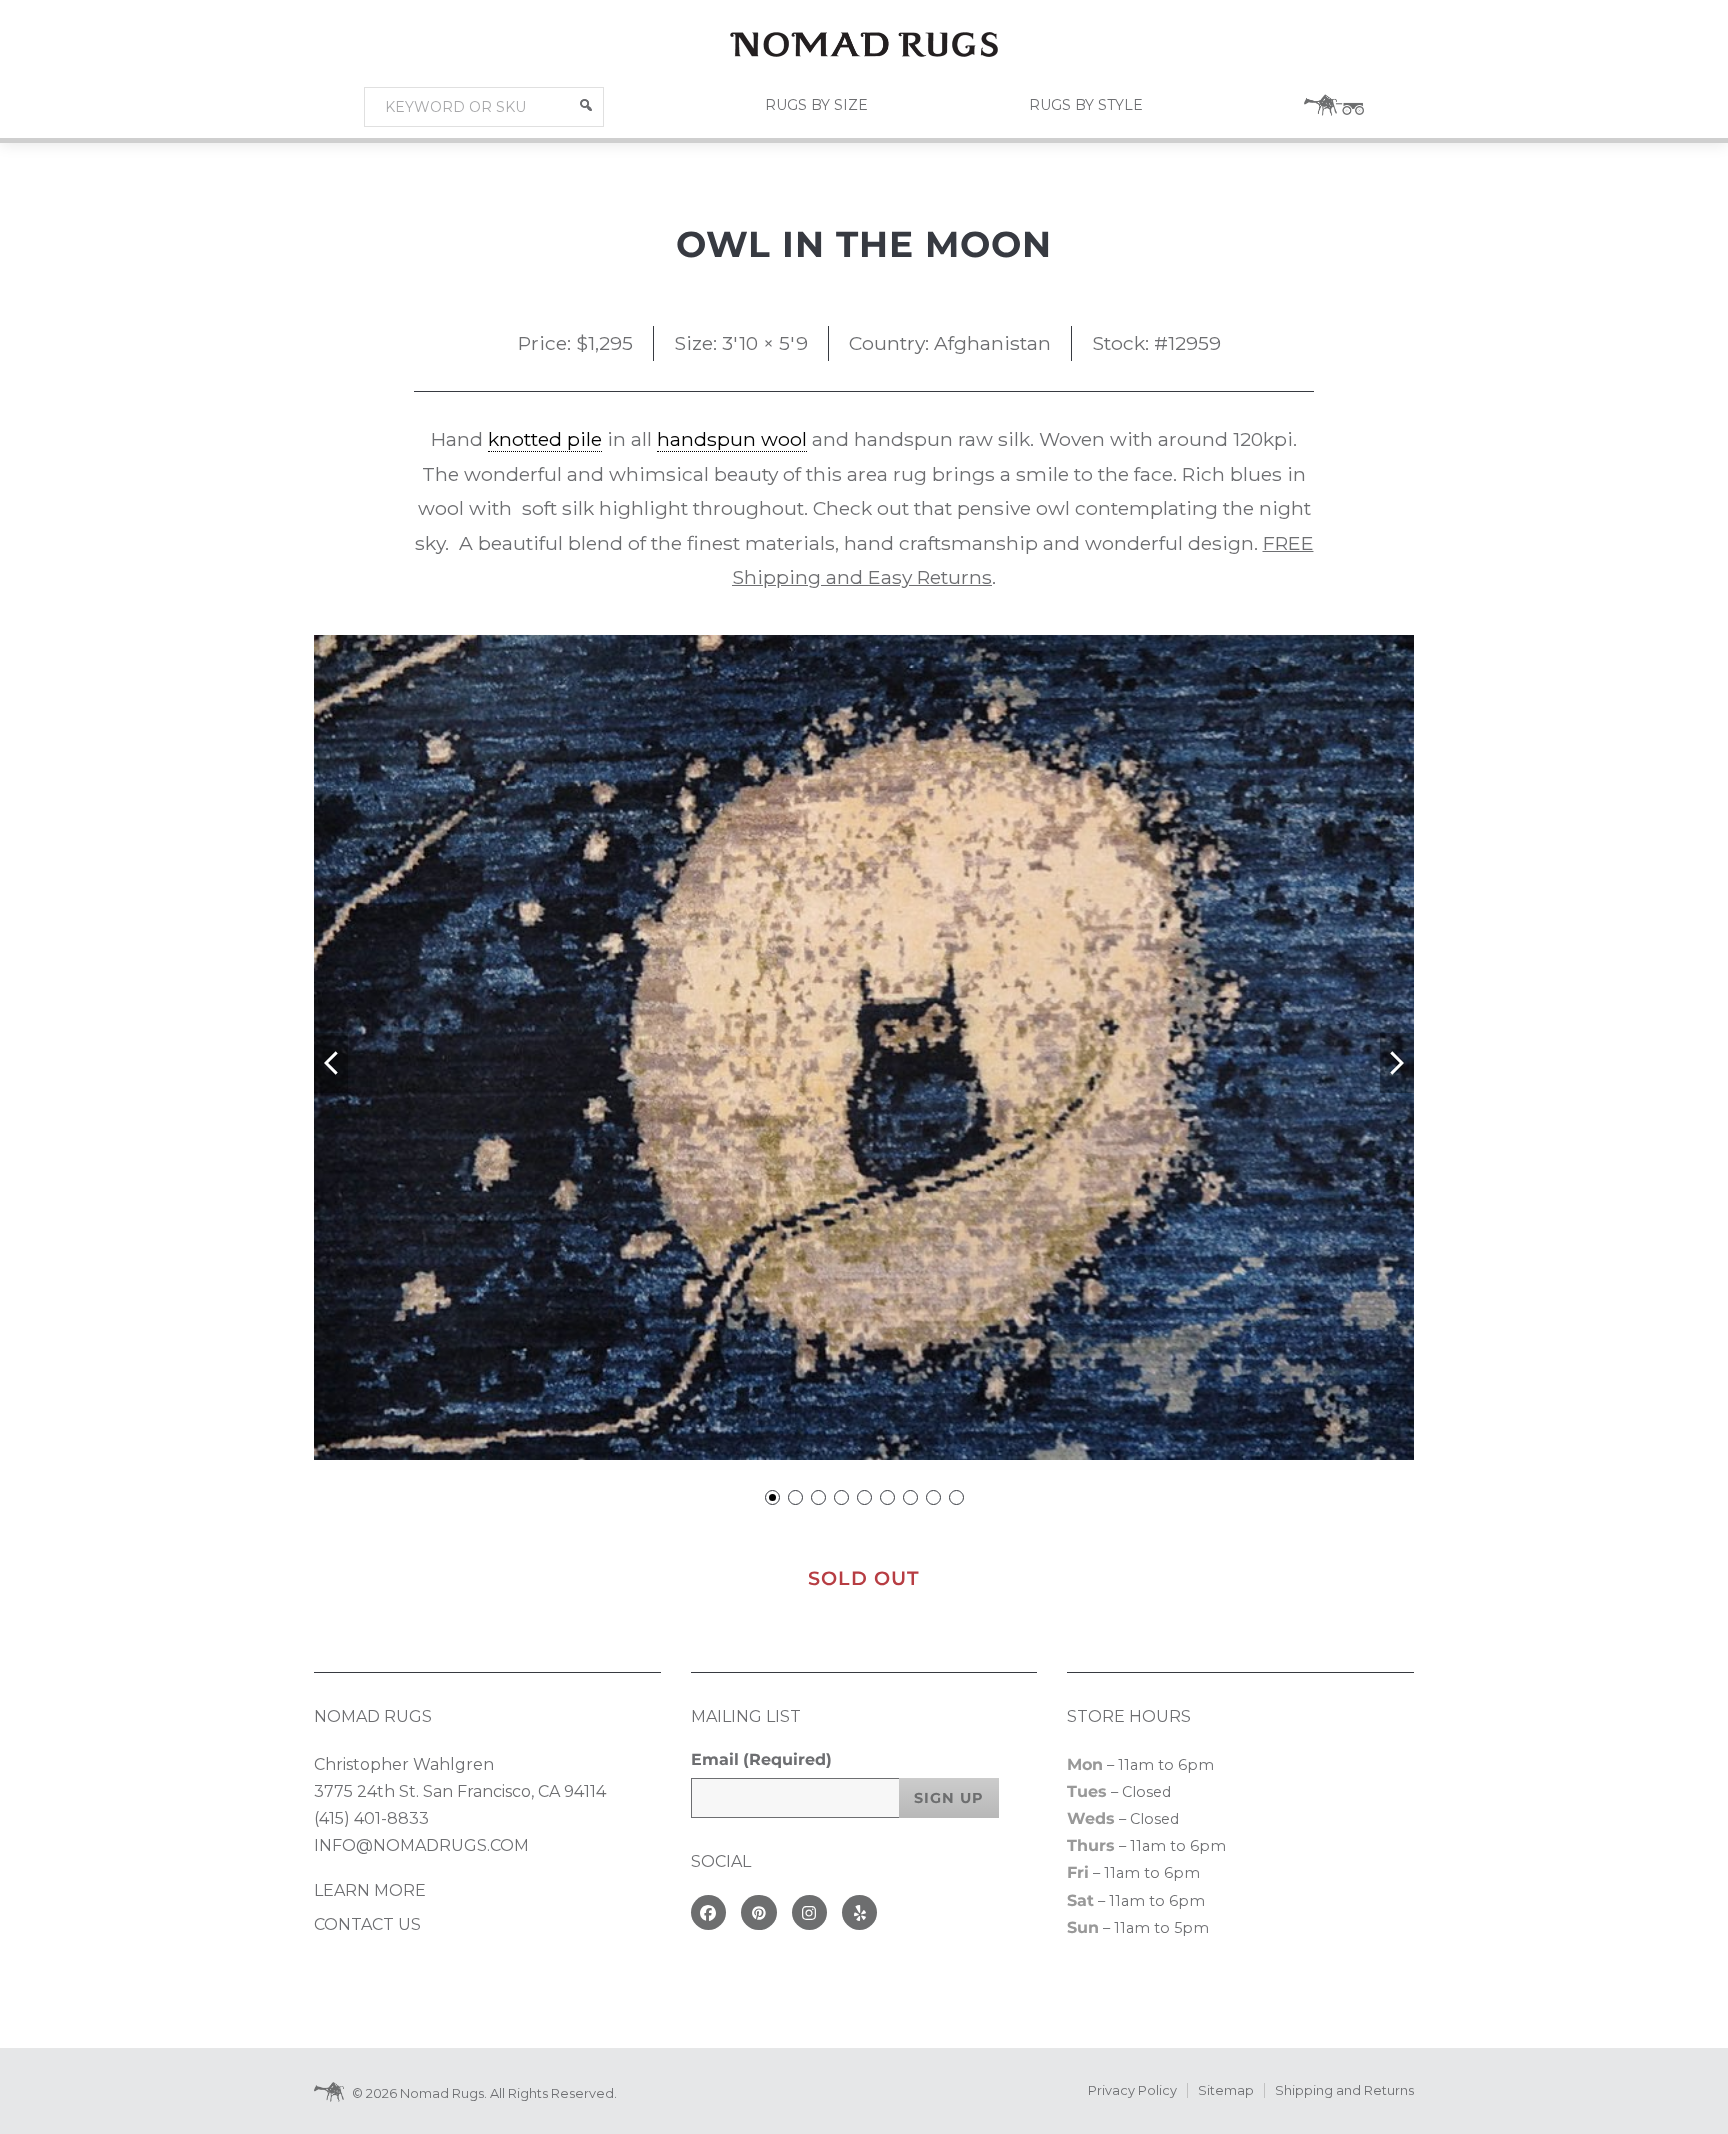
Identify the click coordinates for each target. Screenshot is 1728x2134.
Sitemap (1226, 2090)
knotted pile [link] (545, 439)
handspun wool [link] (732, 439)
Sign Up (949, 1798)
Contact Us (367, 1924)
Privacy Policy (1132, 2090)
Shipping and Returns (1344, 2090)
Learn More (370, 1890)
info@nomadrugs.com (421, 1845)
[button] (586, 105)
